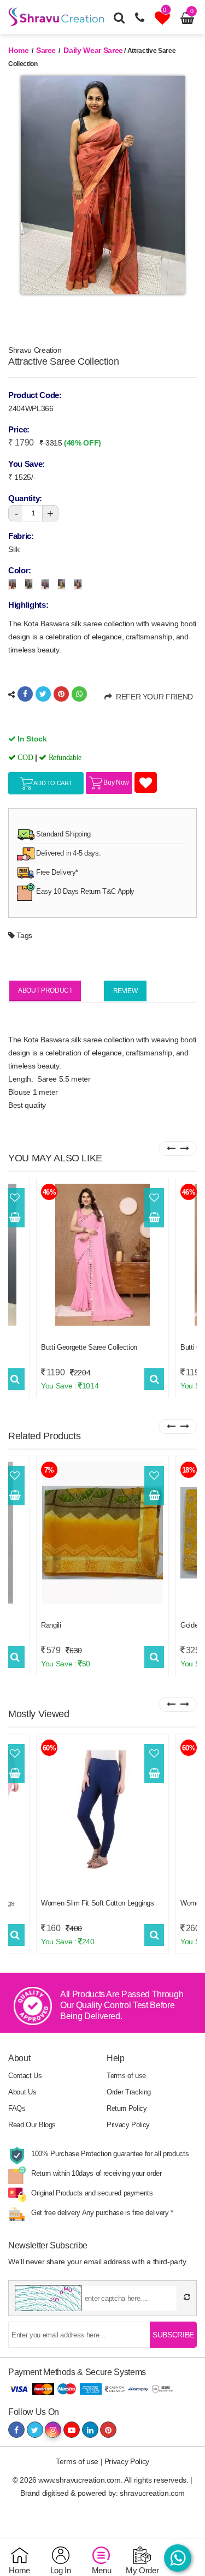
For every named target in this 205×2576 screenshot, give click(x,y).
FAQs (17, 2108)
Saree (46, 50)
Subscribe (173, 2335)
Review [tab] (125, 991)
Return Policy (127, 2108)
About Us (22, 2092)
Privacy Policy (128, 2125)
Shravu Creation (35, 350)
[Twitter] (43, 694)
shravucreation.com (152, 2493)
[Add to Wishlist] (15, 1198)
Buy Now (116, 782)
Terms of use (126, 2076)
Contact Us (25, 2076)
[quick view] (15, 1379)
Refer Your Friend (153, 697)
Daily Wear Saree (92, 50)
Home (19, 50)
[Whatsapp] (79, 694)
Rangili (51, 1625)
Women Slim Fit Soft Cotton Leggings (98, 1903)
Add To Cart (53, 783)
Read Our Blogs (32, 2125)
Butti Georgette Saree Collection (89, 1347)
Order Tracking (129, 2092)
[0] (164, 21)
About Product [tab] (45, 990)
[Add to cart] (15, 1218)
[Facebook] (25, 694)
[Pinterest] (61, 694)
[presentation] (171, 1148)
